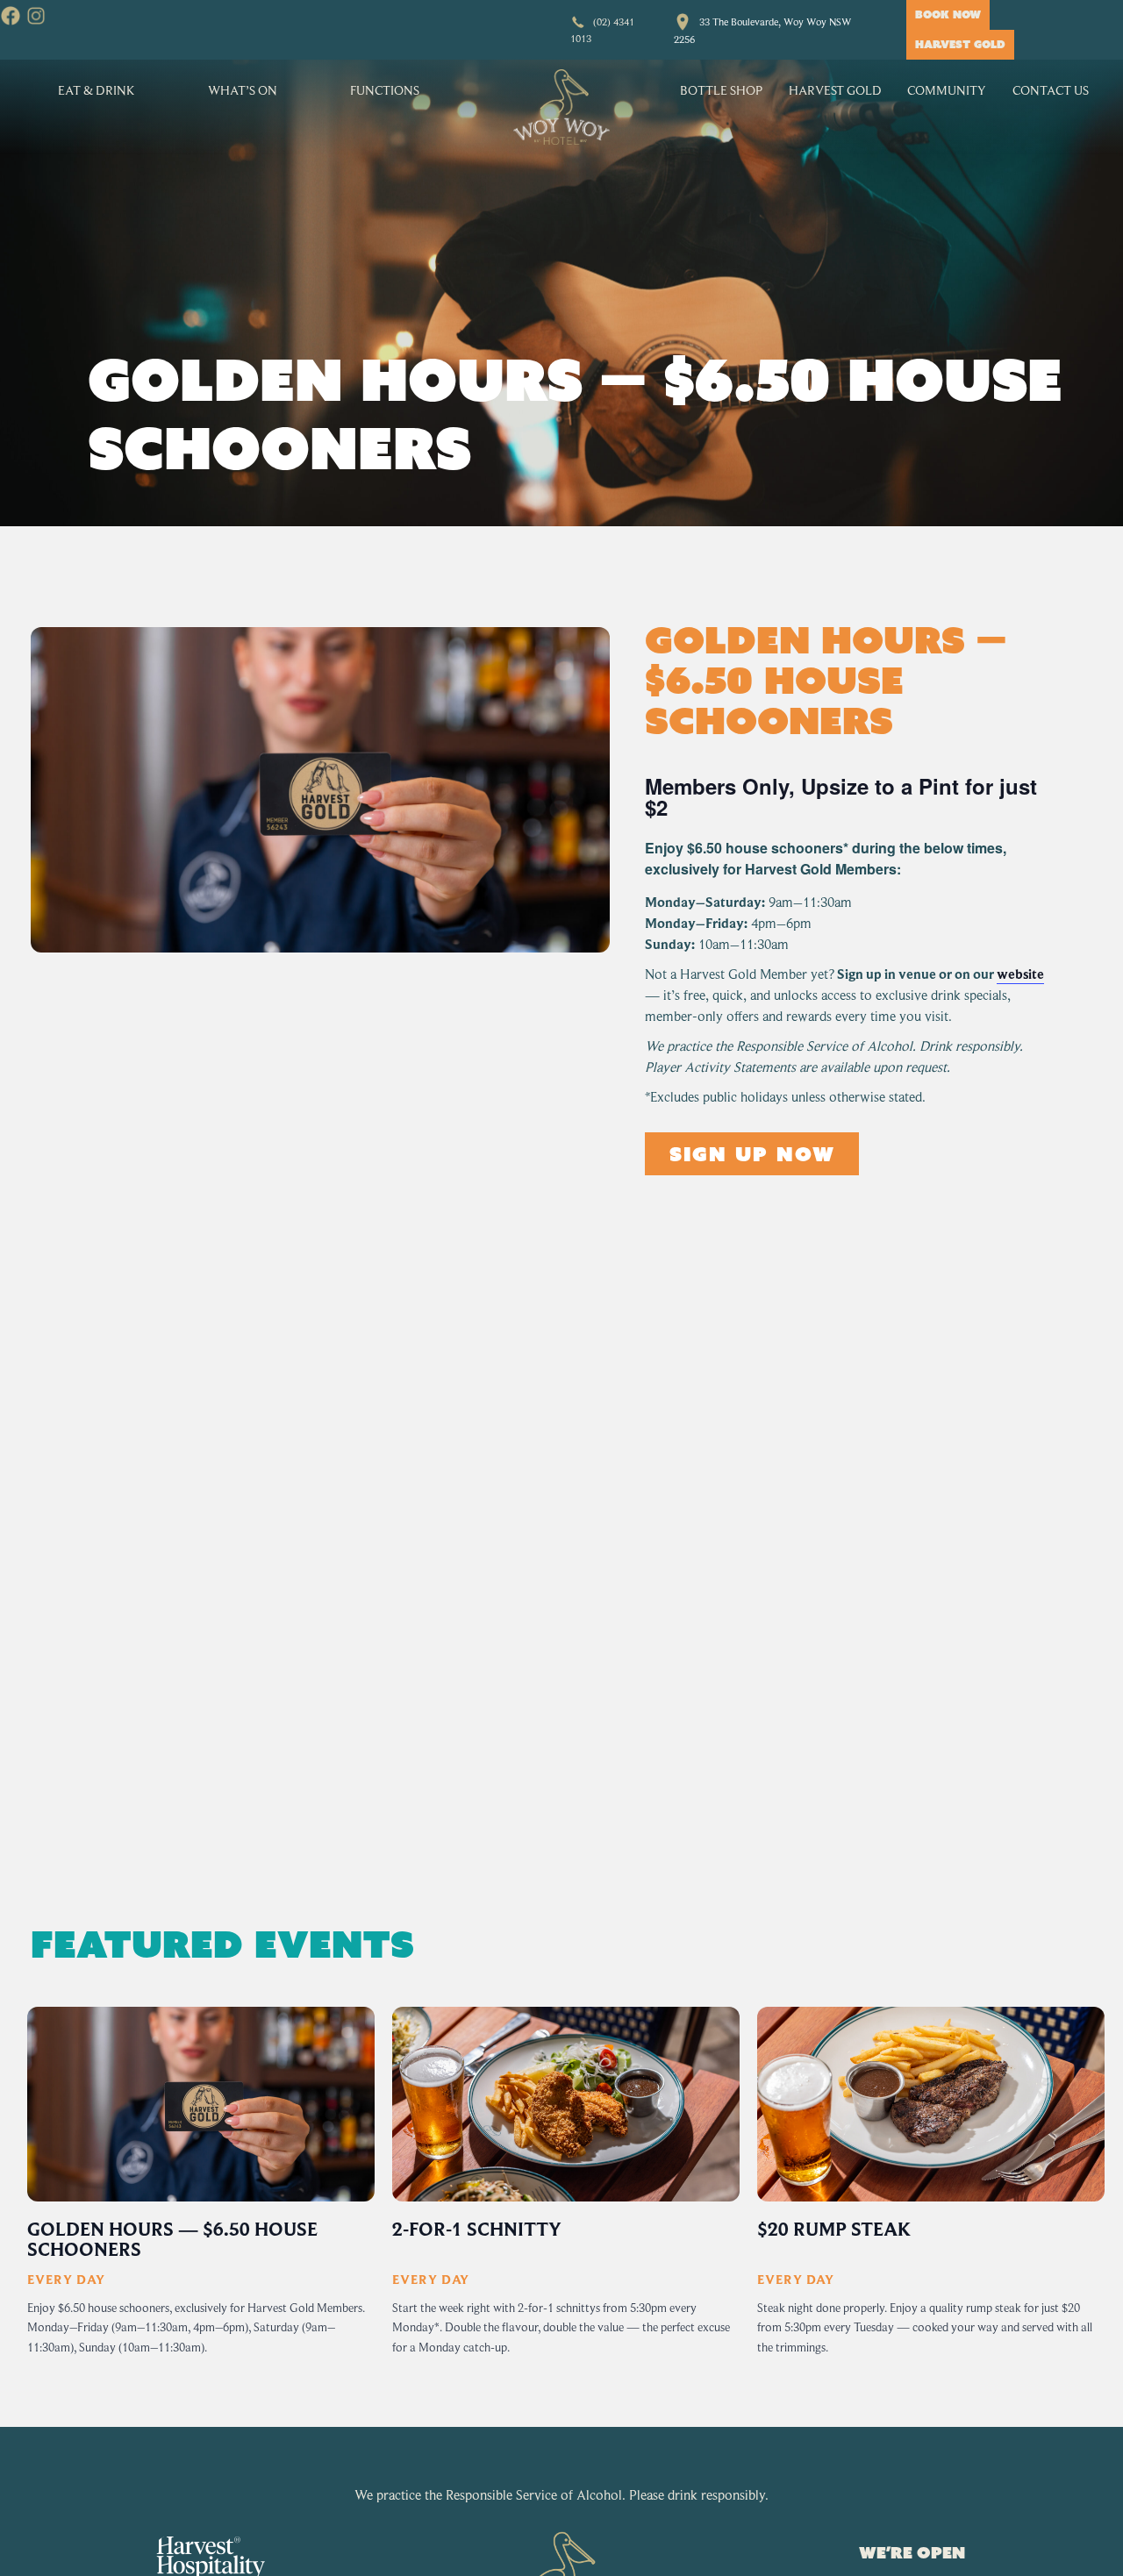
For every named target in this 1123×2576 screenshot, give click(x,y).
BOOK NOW (948, 14)
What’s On (243, 90)
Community (947, 90)
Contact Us (1051, 90)
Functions (385, 90)
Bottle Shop (721, 90)
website (1020, 974)
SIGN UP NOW (752, 1154)
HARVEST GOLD (960, 44)
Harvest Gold (835, 90)
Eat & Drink (97, 90)
